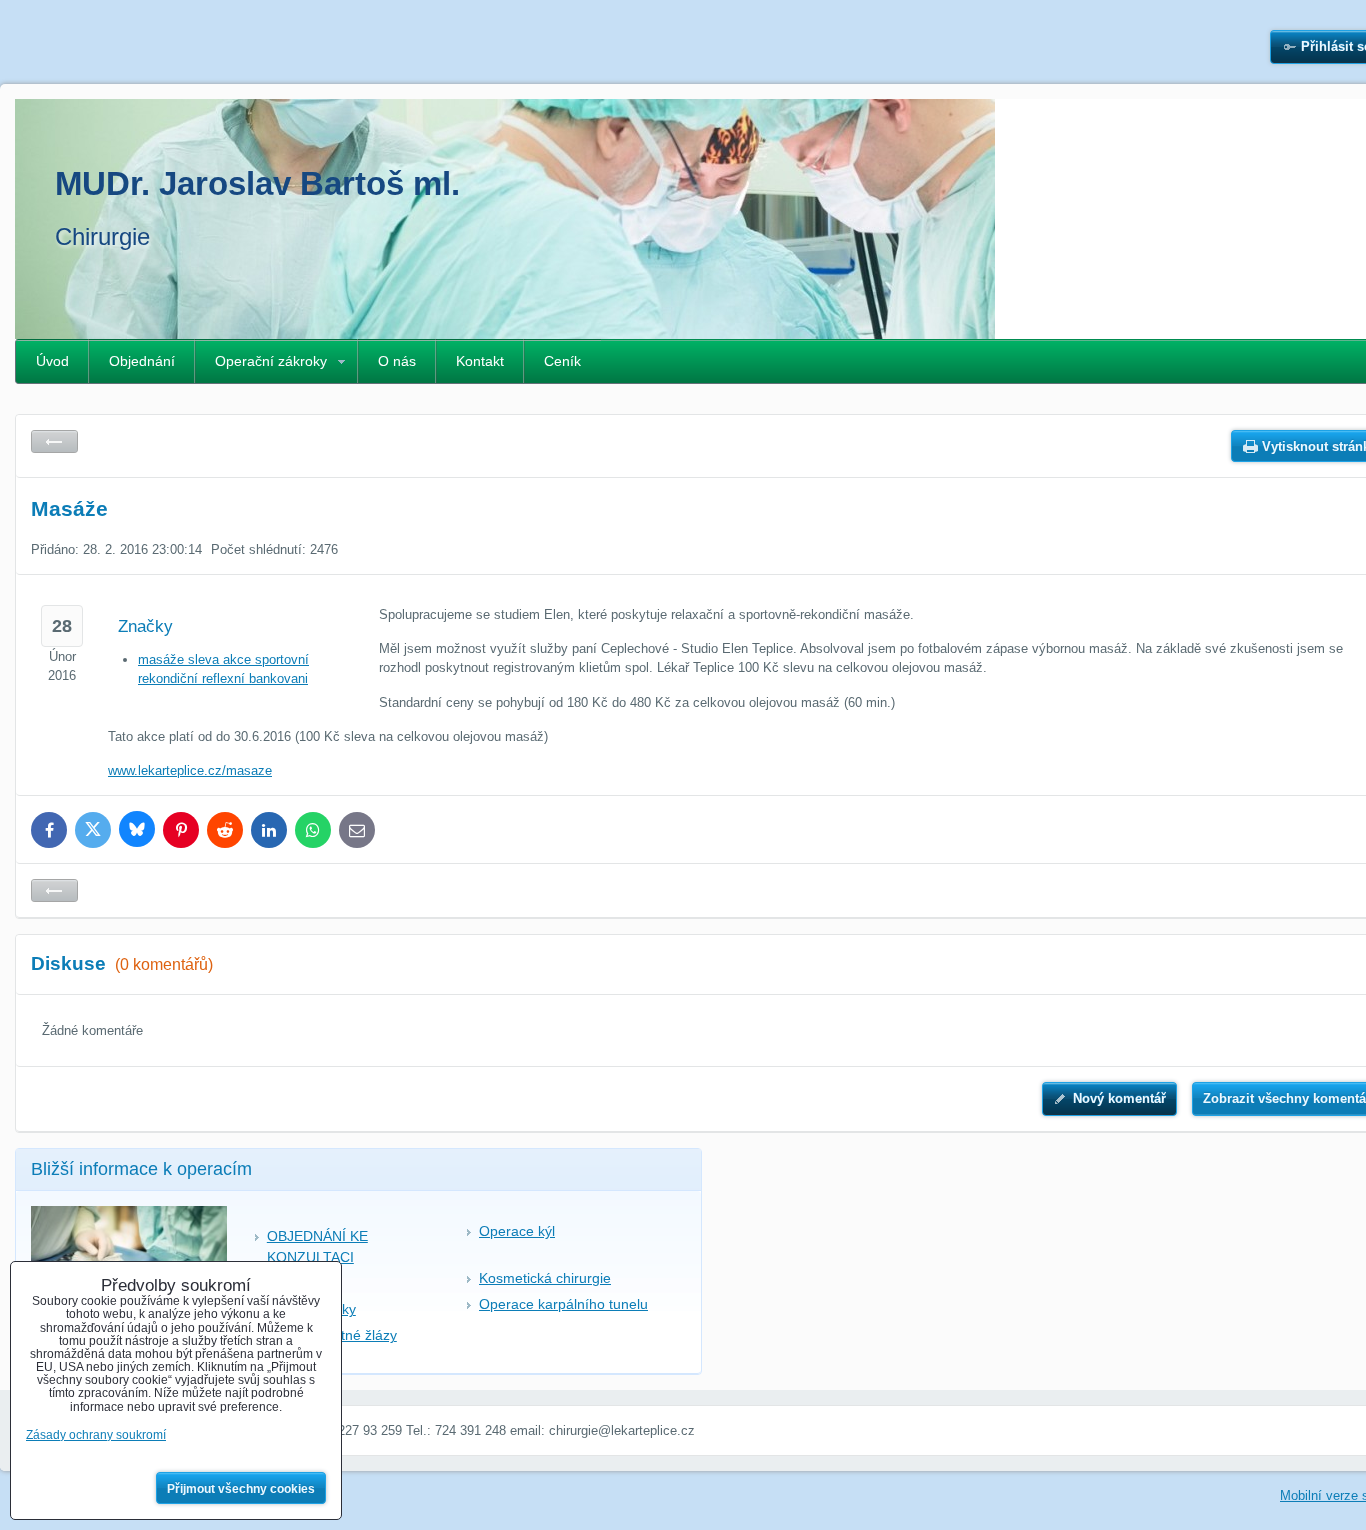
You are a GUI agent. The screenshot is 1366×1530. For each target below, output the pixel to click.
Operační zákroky (271, 361)
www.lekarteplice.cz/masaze (190, 770)
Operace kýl (517, 1231)
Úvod (52, 361)
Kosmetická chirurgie (545, 1278)
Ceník (562, 361)
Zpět (54, 441)
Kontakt (480, 361)
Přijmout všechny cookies (241, 1489)
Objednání (142, 361)
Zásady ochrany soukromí (96, 1435)
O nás (397, 361)
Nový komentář (1119, 1098)
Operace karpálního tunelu (563, 1304)
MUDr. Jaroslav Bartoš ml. (257, 183)
